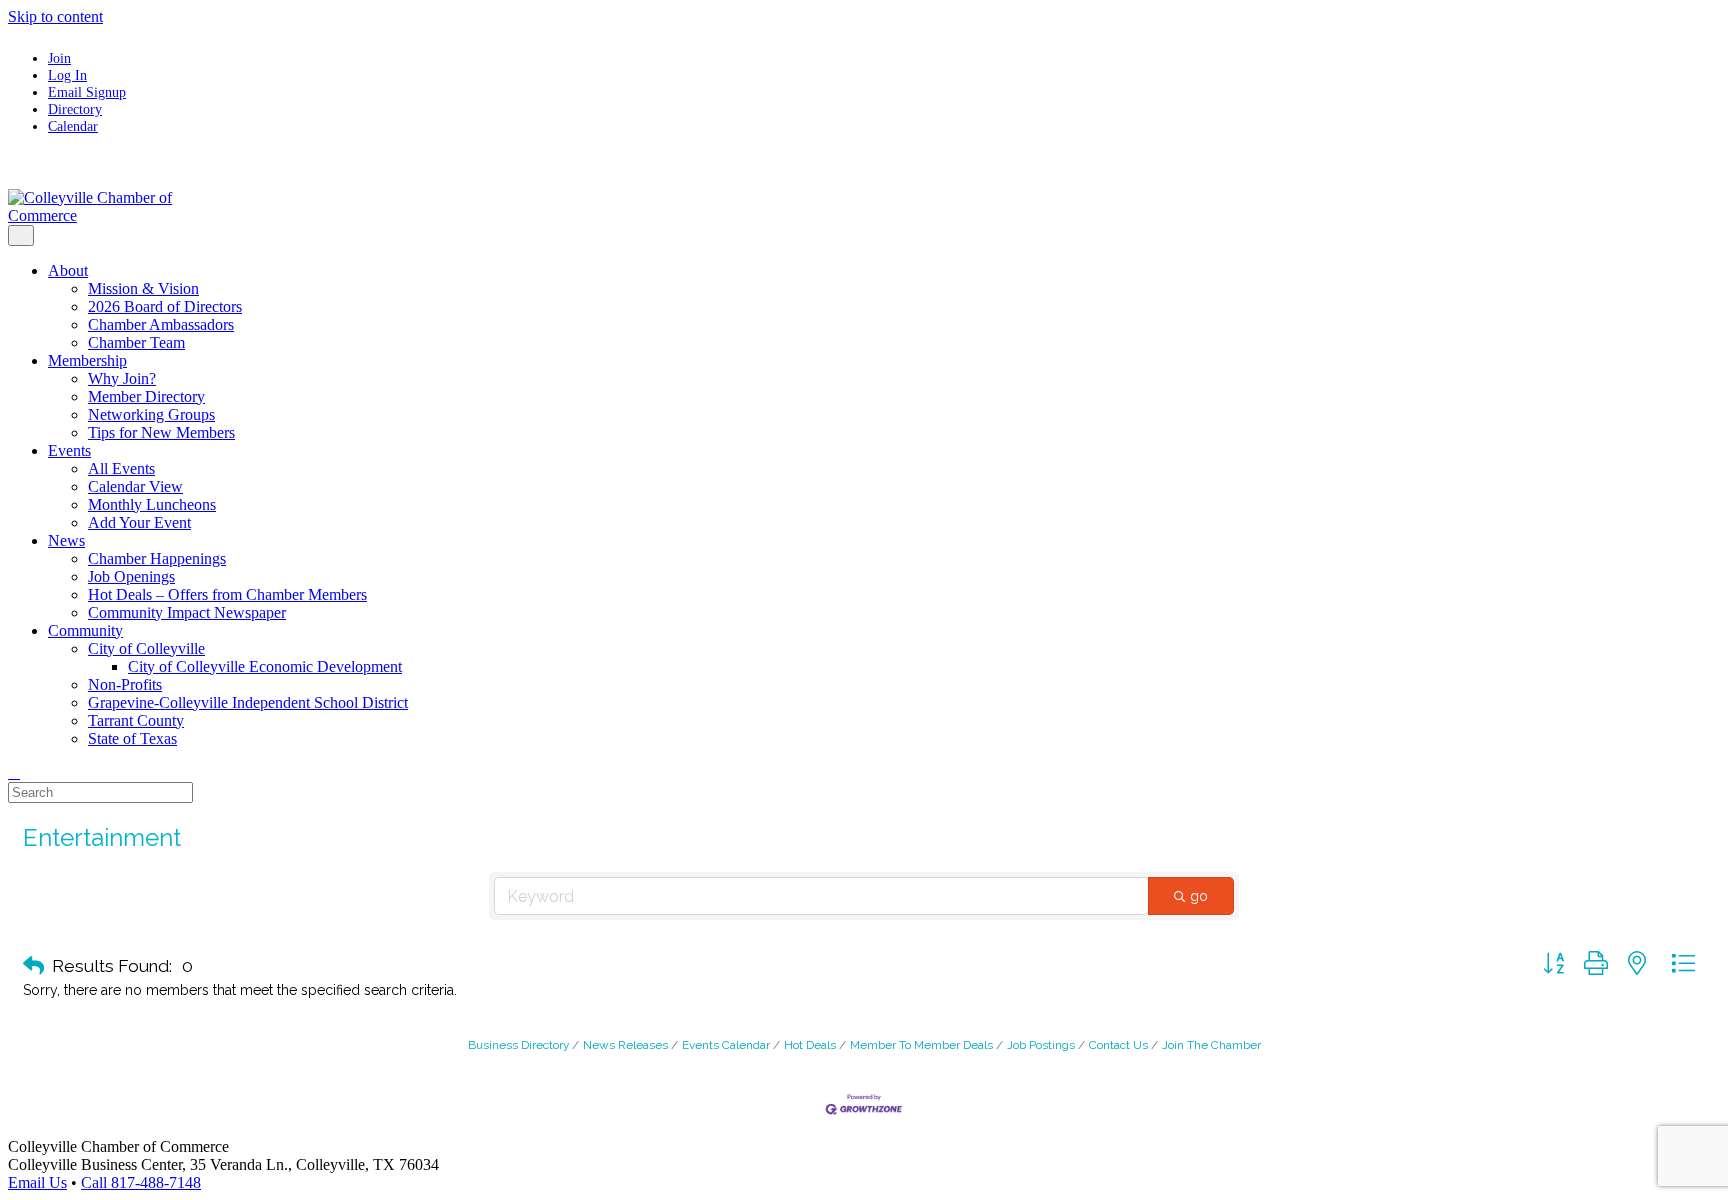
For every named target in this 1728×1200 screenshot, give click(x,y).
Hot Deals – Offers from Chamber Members (227, 594)
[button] (33, 966)
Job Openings (131, 576)
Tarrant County (136, 720)
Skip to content (55, 16)
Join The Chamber (1211, 1045)
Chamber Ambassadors (161, 324)
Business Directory (518, 1045)
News (66, 540)
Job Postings (1041, 1045)
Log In (67, 75)
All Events (121, 468)
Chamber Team (136, 342)
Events (69, 450)
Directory (75, 109)
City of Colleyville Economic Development (265, 666)
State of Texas (132, 738)
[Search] (14, 772)
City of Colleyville (146, 648)
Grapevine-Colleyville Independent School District (248, 702)
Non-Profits (125, 684)
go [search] (1199, 896)
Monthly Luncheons (152, 504)
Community (85, 630)
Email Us (37, 1182)
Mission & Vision (143, 288)
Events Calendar (726, 1045)
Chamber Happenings (157, 558)
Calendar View (135, 486)
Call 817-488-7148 (141, 1182)
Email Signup (87, 92)
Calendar (73, 126)
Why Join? (122, 378)
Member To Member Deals (921, 1045)
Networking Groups (151, 414)
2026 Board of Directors (165, 306)
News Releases (625, 1045)
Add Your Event (139, 522)
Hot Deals (810, 1045)
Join (59, 58)
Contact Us (1118, 1045)
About (68, 270)
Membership (87, 360)
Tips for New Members (161, 432)
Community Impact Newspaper (187, 612)
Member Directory (146, 396)
